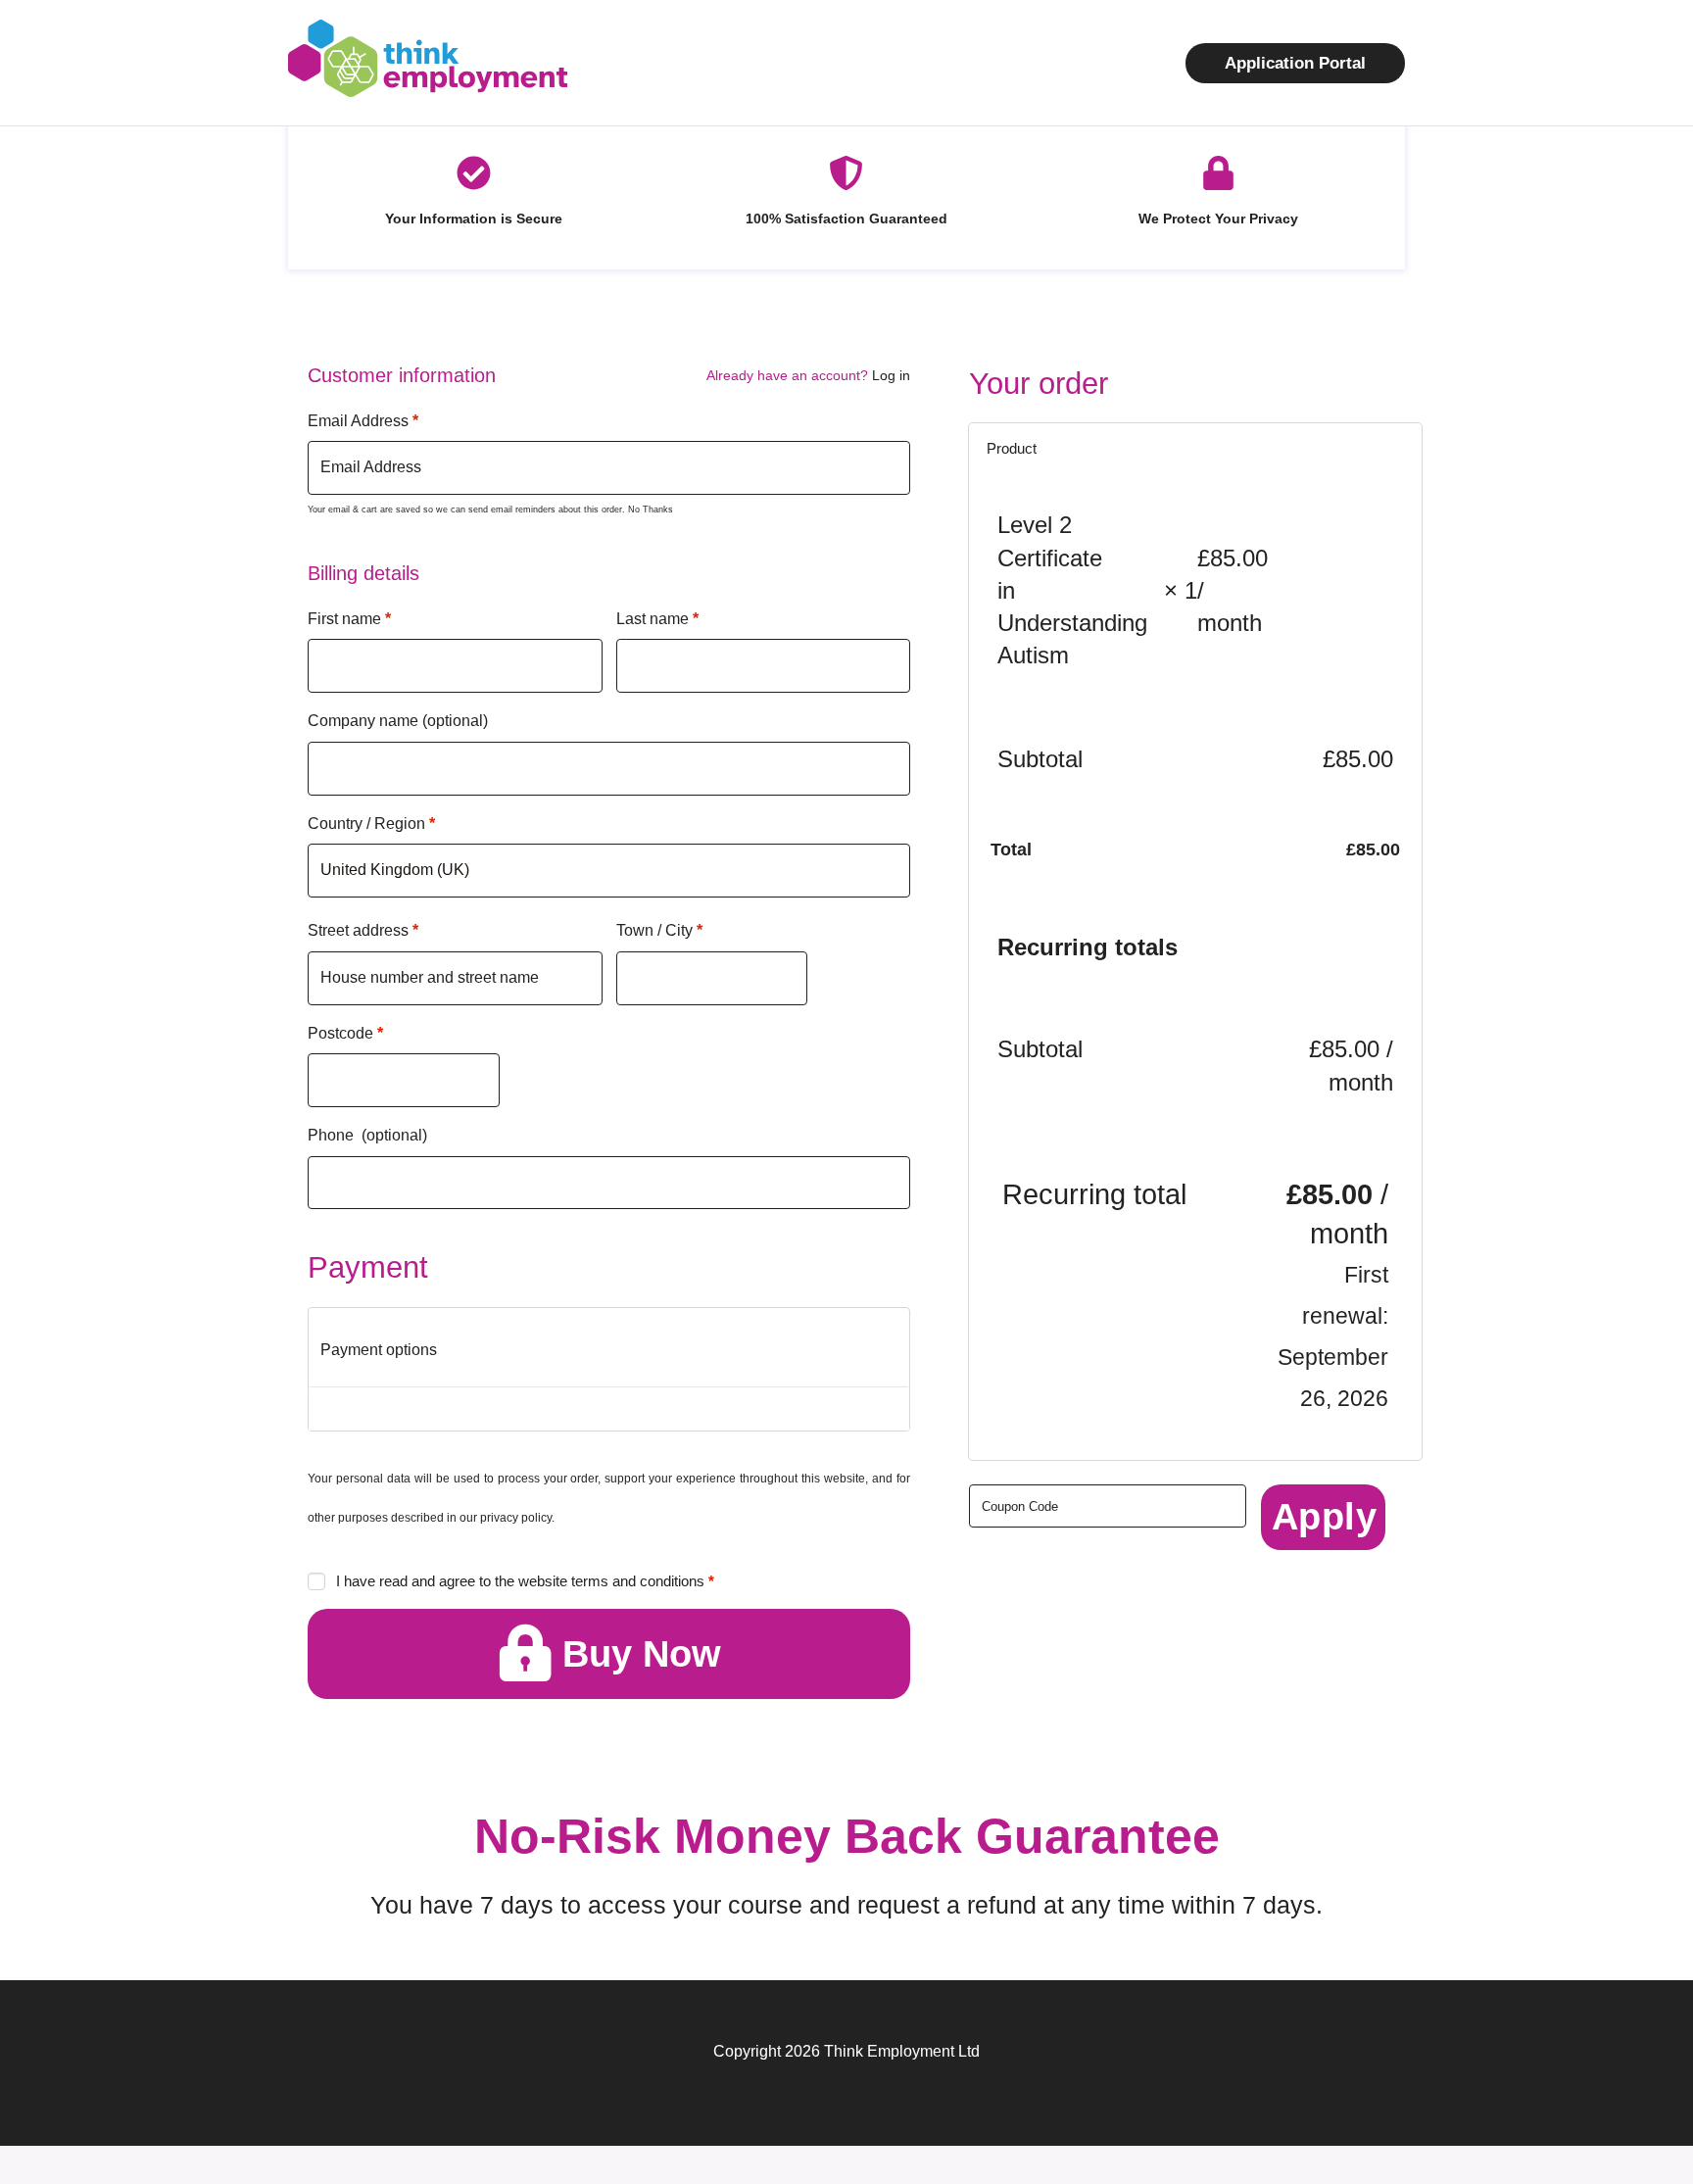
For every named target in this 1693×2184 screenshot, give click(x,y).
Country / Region (371, 824)
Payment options (379, 1350)
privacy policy (516, 1518)
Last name (657, 619)
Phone (367, 1135)
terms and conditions (638, 1581)
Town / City (659, 930)
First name (349, 619)
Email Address (363, 421)
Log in (891, 375)
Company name (398, 721)
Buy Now (642, 1654)
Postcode (345, 1033)
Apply (1325, 1517)
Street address (363, 930)
